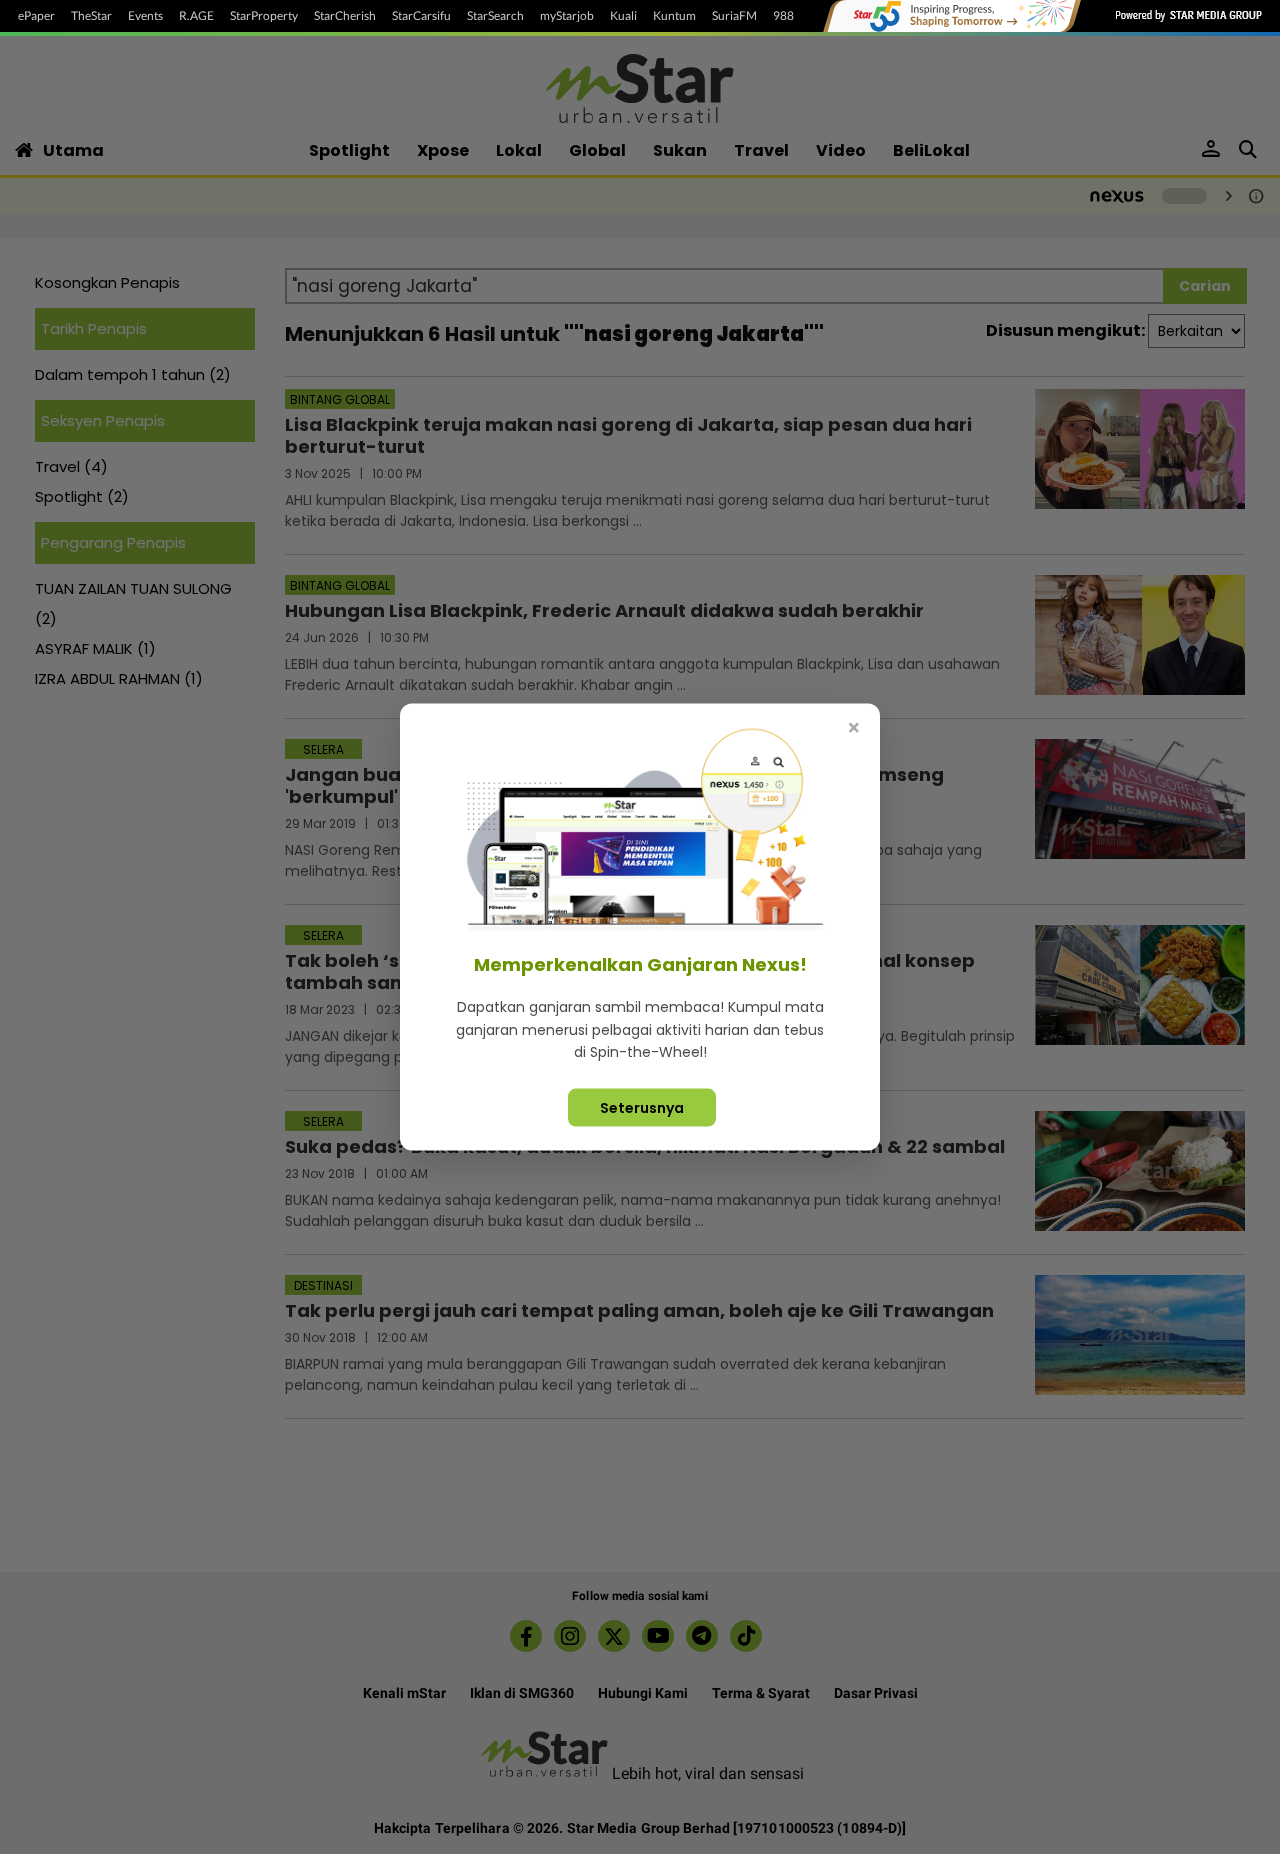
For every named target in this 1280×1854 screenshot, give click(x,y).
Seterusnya (642, 1107)
